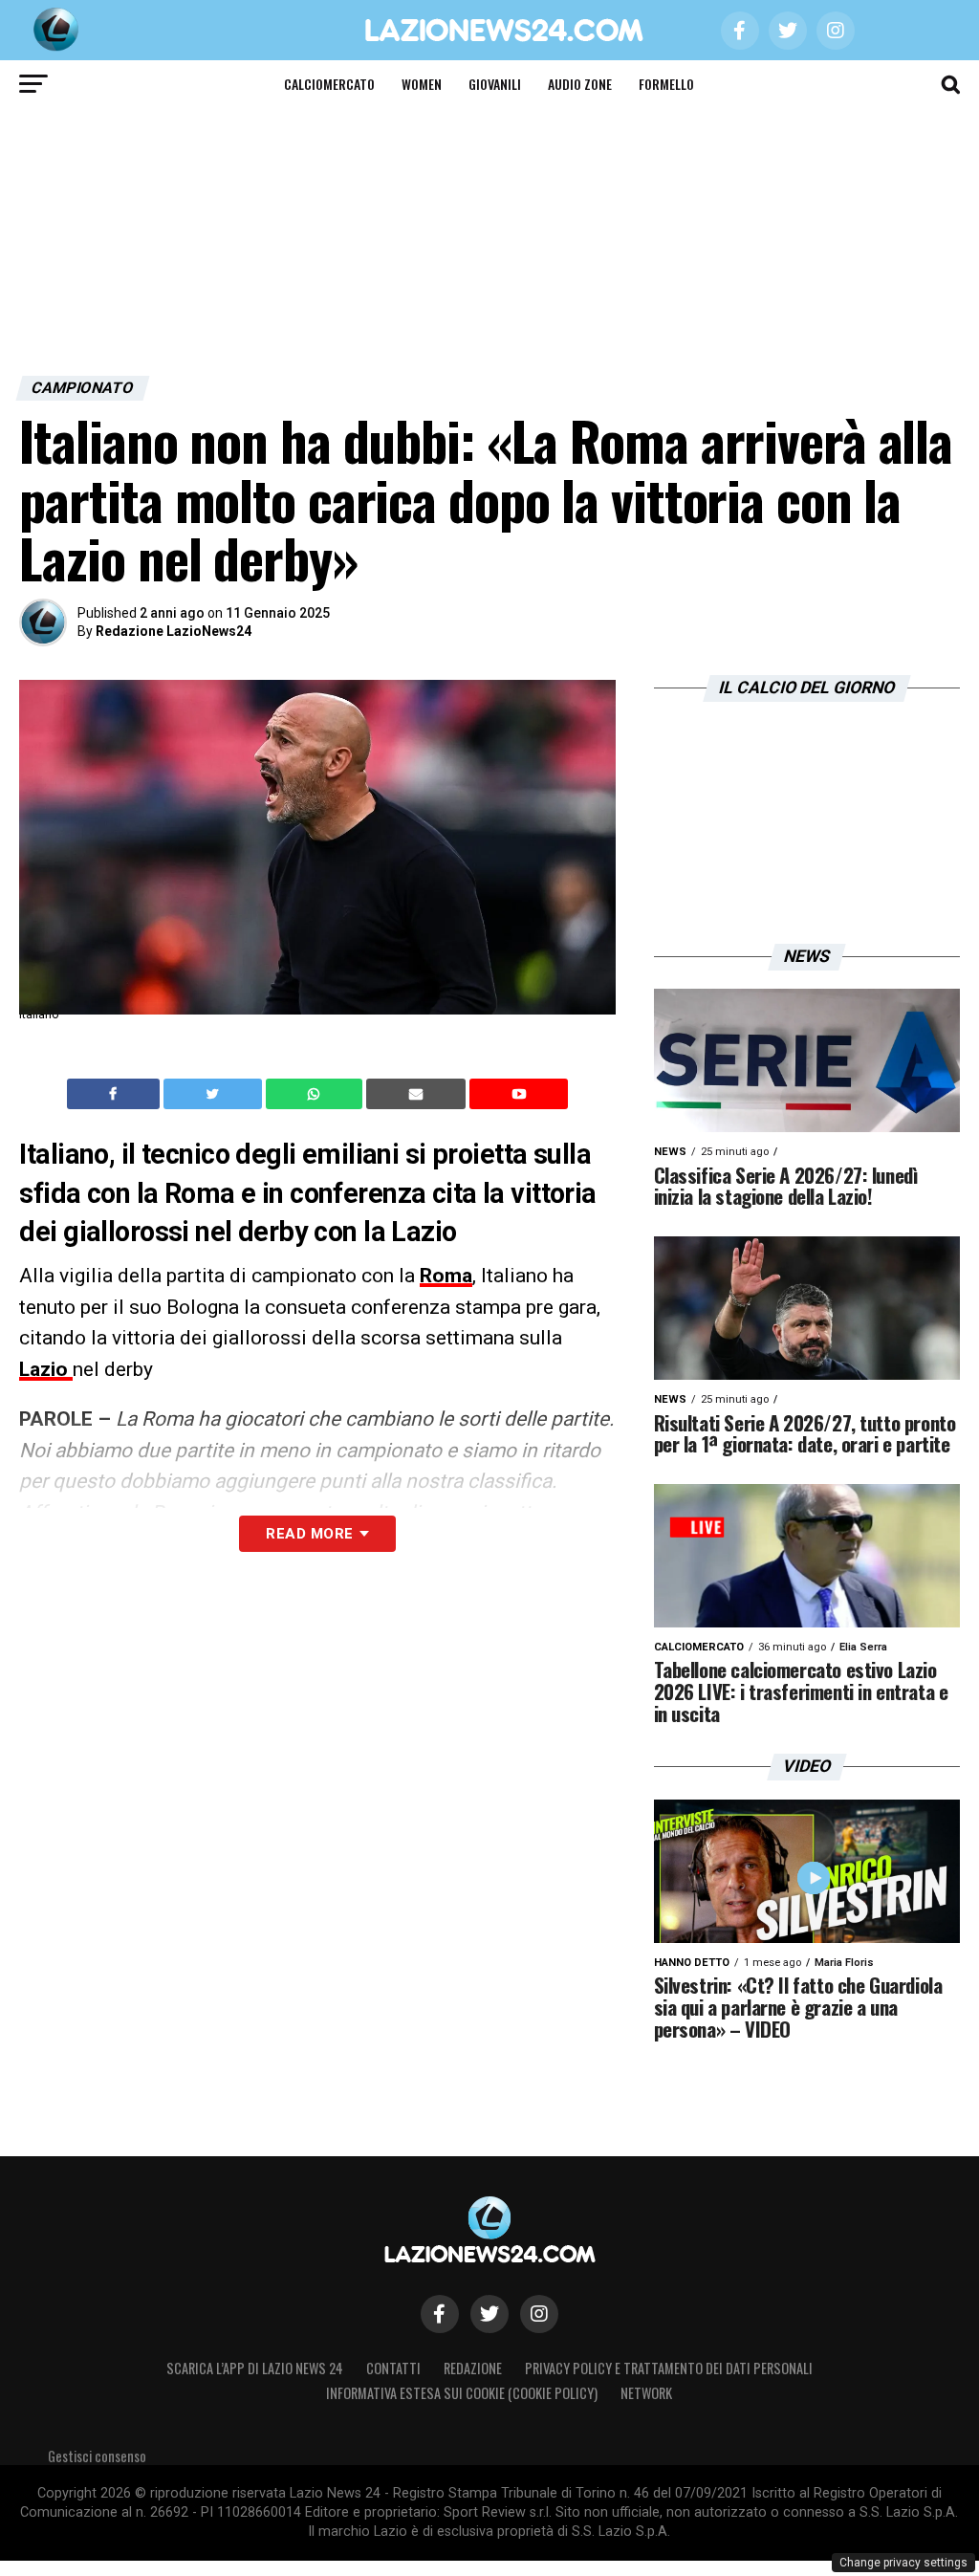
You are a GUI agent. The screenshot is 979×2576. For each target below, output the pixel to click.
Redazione (473, 2368)
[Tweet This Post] (215, 1094)
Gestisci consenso (97, 2456)
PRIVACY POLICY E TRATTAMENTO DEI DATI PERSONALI (669, 2368)
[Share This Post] (316, 1094)
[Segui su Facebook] (440, 2314)
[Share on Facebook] (116, 1094)
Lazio (46, 1369)
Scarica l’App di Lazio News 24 (255, 2368)
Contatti (393, 2368)
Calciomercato (329, 84)
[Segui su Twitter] (489, 2314)
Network (646, 2393)
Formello (666, 84)
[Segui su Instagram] (539, 2314)
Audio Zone (580, 84)
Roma (446, 1276)
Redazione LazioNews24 (174, 631)
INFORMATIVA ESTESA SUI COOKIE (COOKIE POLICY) (462, 2393)
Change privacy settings (903, 2563)
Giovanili (495, 84)
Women (422, 84)
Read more (309, 1534)
